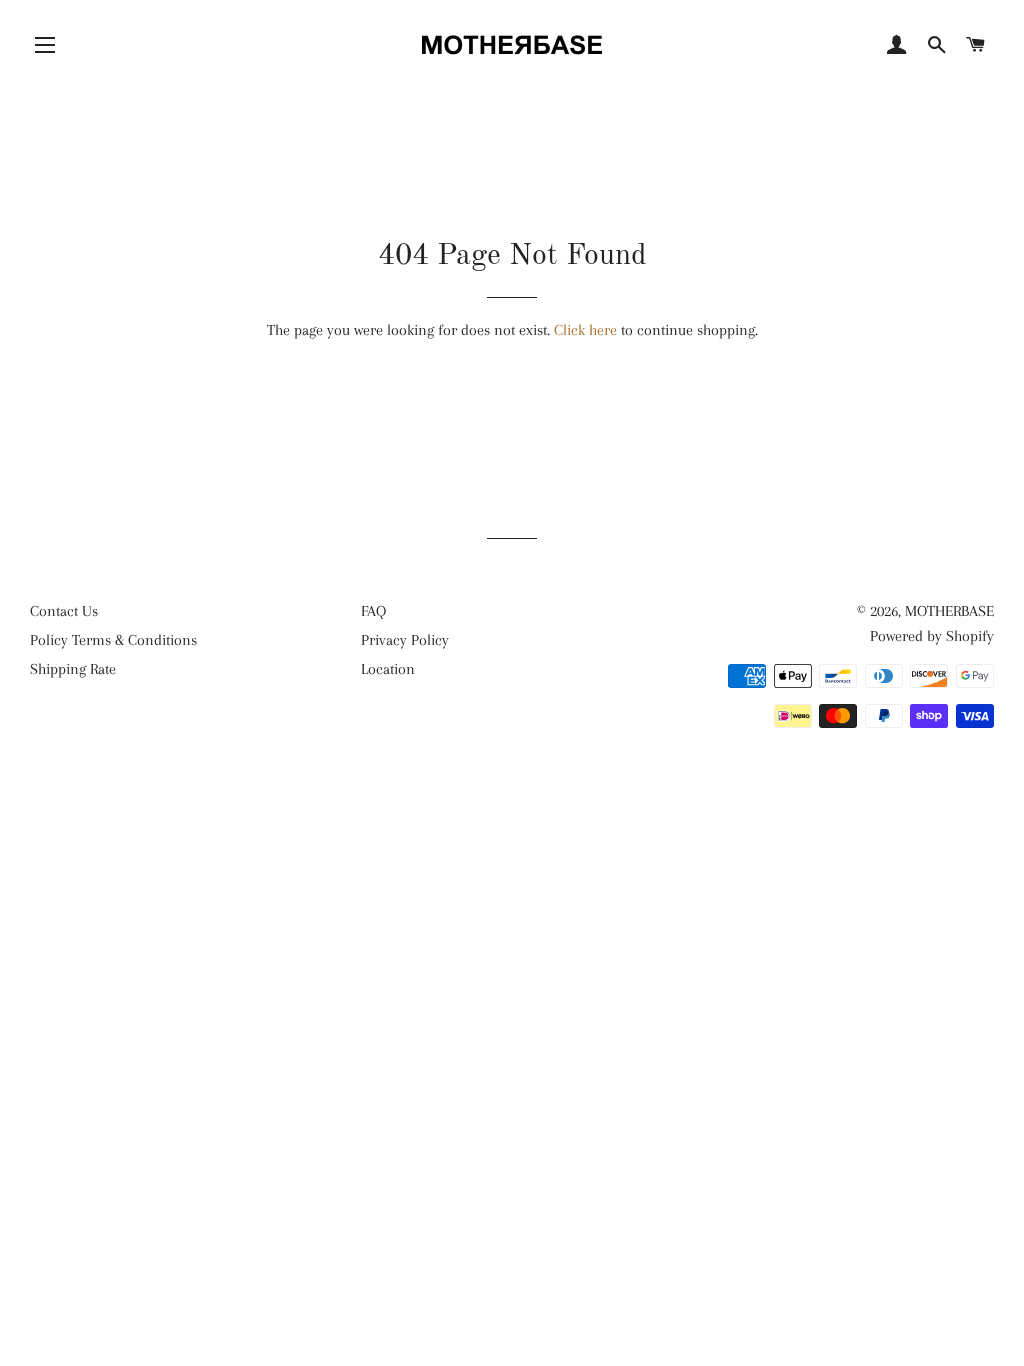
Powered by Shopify (932, 636)
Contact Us (64, 611)
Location (388, 669)
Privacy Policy (405, 640)
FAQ (373, 611)
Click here (585, 330)
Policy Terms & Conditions (113, 640)
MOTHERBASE (949, 611)
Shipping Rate (73, 669)
